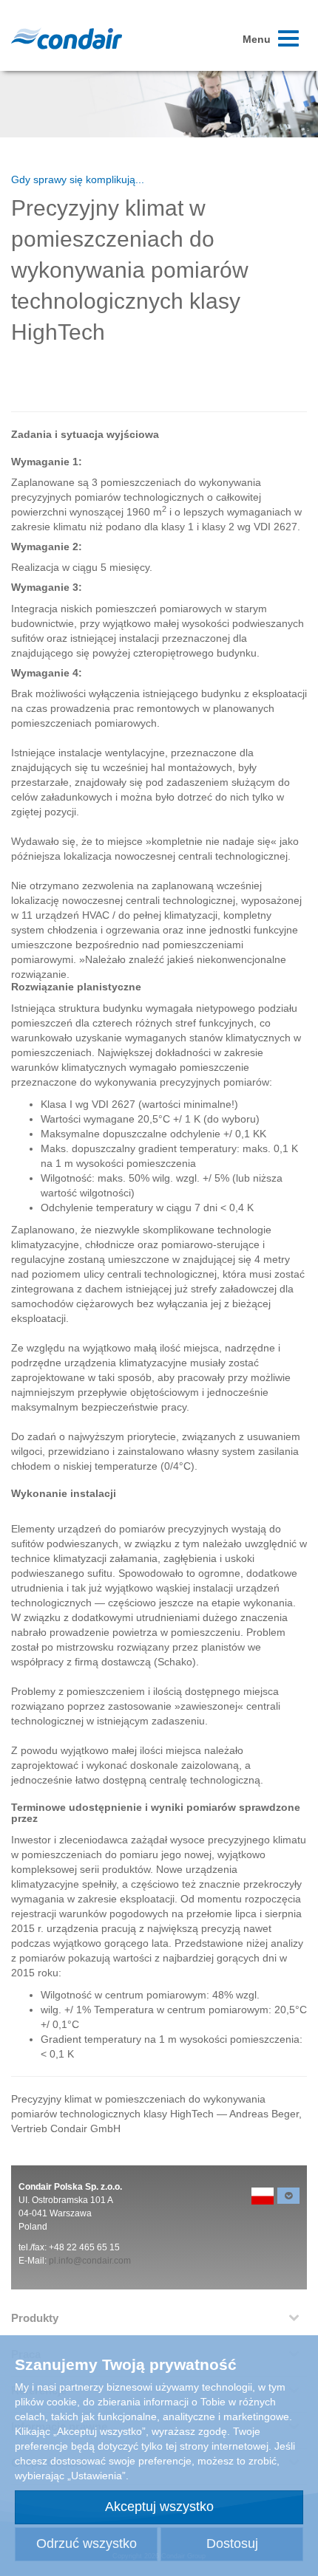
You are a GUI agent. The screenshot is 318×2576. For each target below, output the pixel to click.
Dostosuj (232, 2544)
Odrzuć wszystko (87, 2544)
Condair (67, 38)
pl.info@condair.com (90, 2261)
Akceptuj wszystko (159, 2507)
